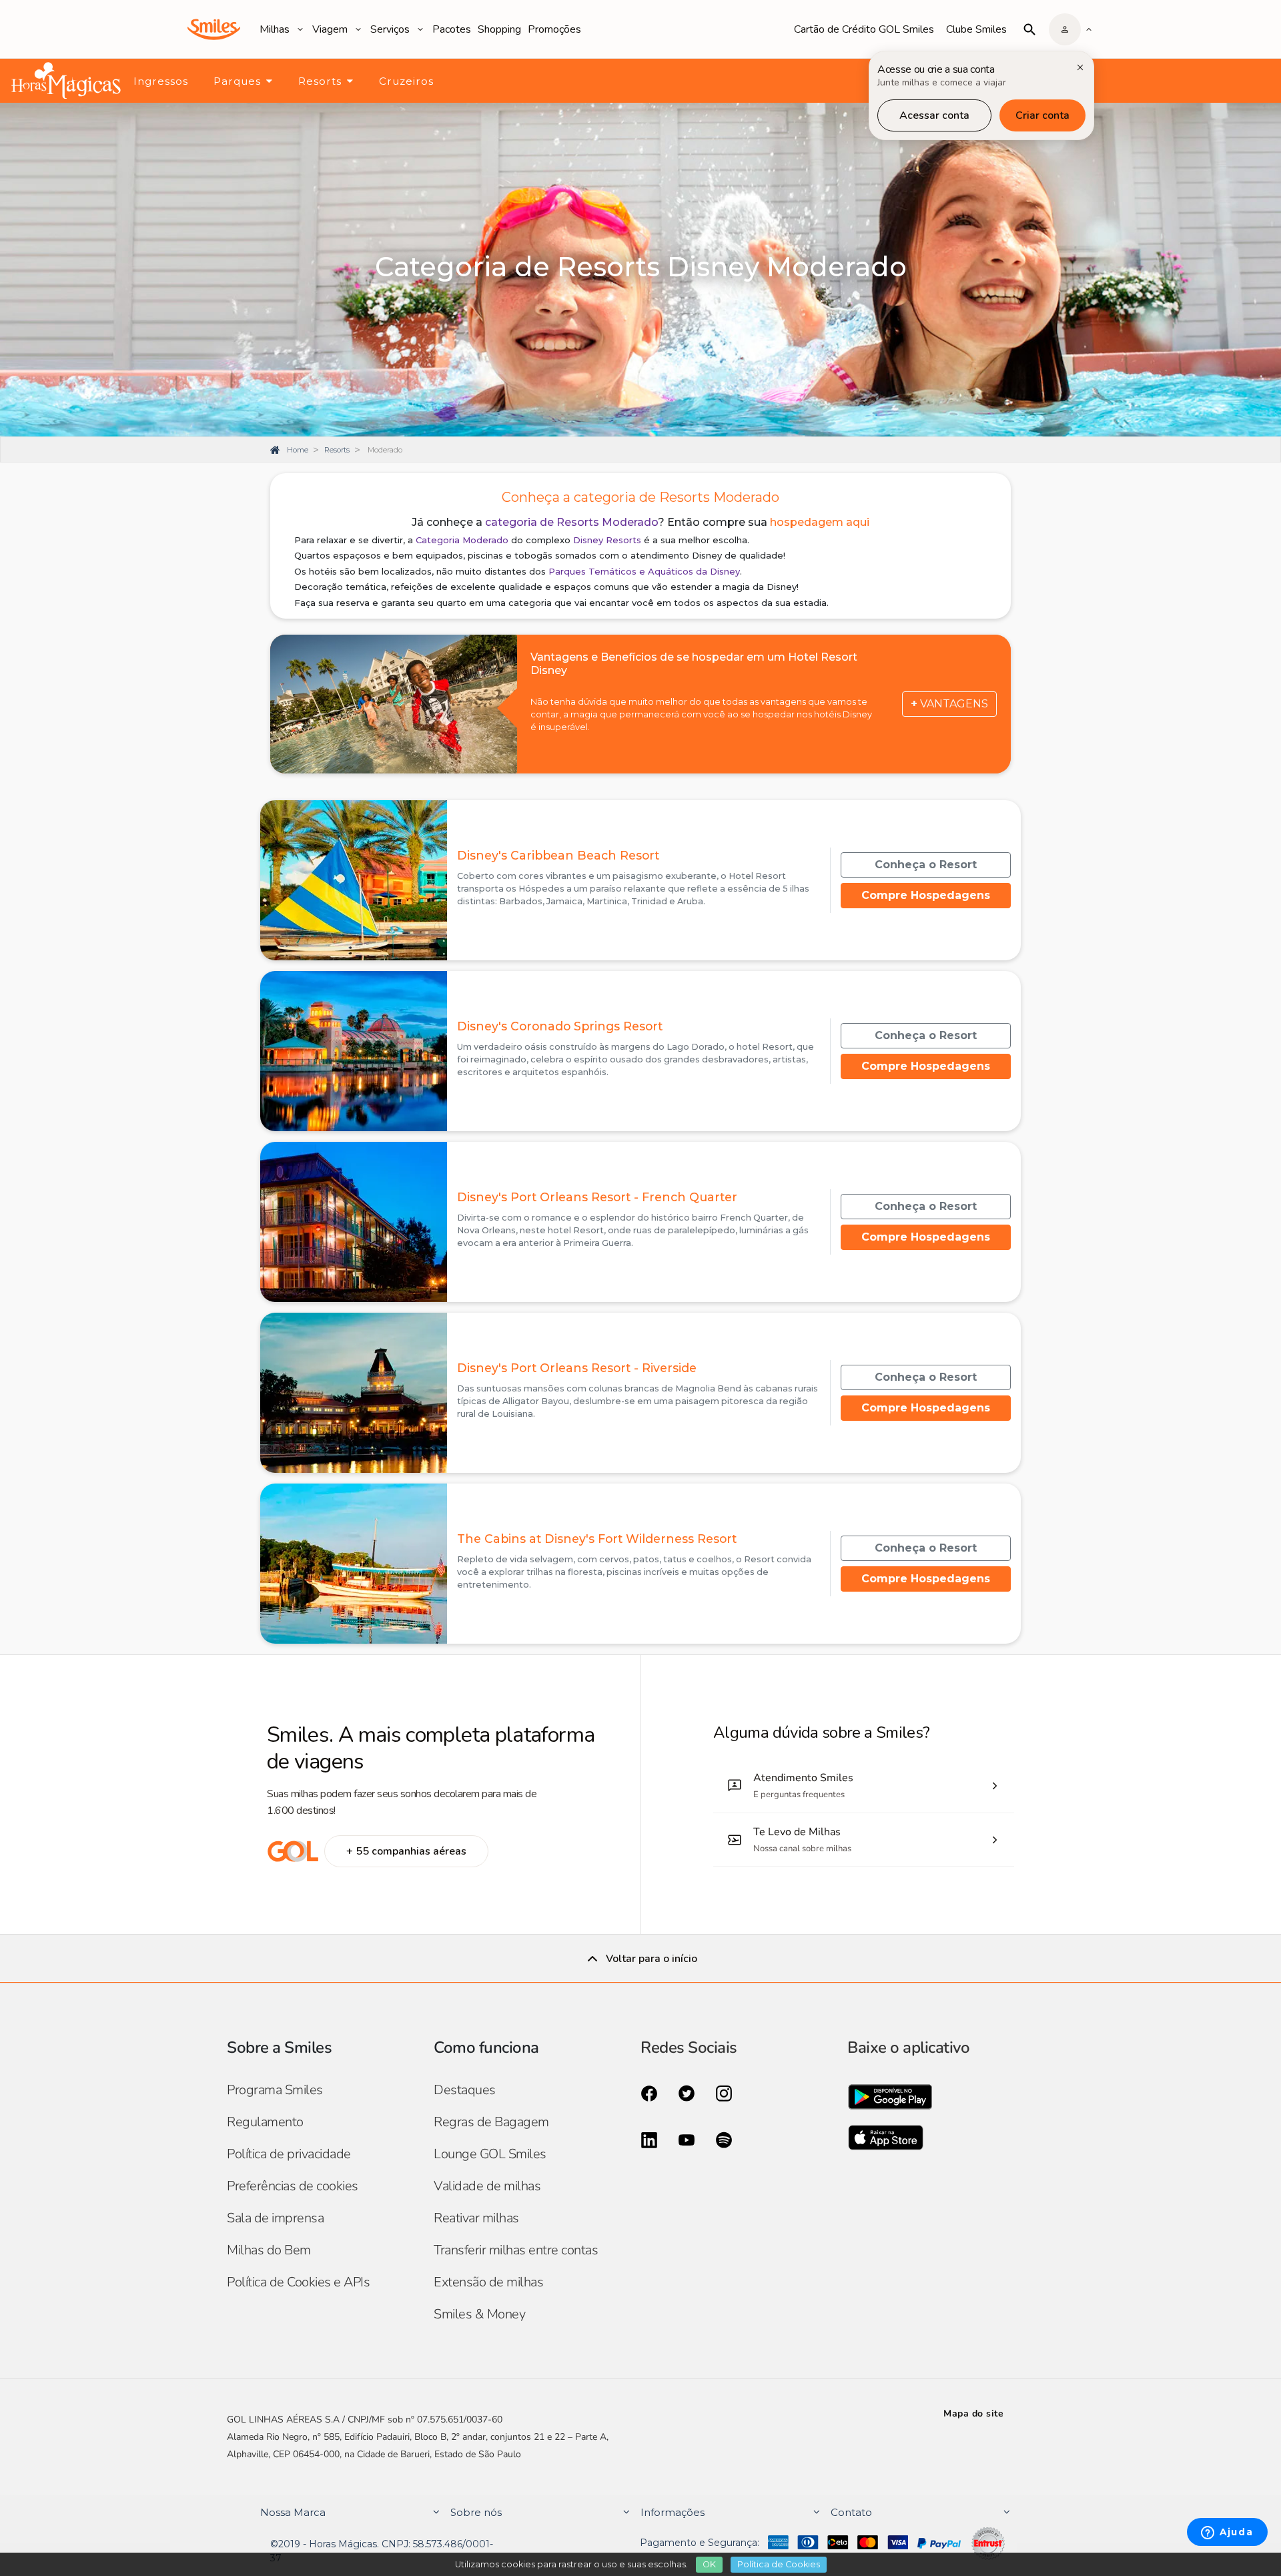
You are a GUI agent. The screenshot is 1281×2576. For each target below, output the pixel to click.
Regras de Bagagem (491, 2122)
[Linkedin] (649, 2139)
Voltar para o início (652, 1959)
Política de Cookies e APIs (298, 2282)
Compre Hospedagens (926, 895)
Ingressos (161, 81)
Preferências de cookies (293, 2186)
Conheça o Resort (926, 865)
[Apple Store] (951, 2142)
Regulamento (265, 2122)
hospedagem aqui (820, 522)
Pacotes (452, 29)
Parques (237, 81)
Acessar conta (934, 115)
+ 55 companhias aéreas (406, 1851)
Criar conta (1042, 115)
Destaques (465, 2090)
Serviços (390, 29)
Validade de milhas (487, 2186)
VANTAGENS (949, 704)
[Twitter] (687, 2092)
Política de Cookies (779, 2564)
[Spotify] (724, 2139)
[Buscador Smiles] (1029, 29)
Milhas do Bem (269, 2250)
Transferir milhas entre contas (516, 2250)
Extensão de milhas (488, 2282)
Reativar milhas (476, 2218)
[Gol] (293, 1851)
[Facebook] (649, 2092)
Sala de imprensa (275, 2218)
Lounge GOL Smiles (490, 2154)
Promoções (554, 29)
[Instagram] (724, 2092)
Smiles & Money (479, 2314)
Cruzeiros (406, 81)
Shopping (499, 29)
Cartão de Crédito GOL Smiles (864, 29)
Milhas (275, 29)
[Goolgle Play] (951, 2100)
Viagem (330, 29)
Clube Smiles (976, 29)
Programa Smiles (275, 2090)
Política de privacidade (289, 2154)
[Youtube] (687, 2139)
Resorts (320, 81)
